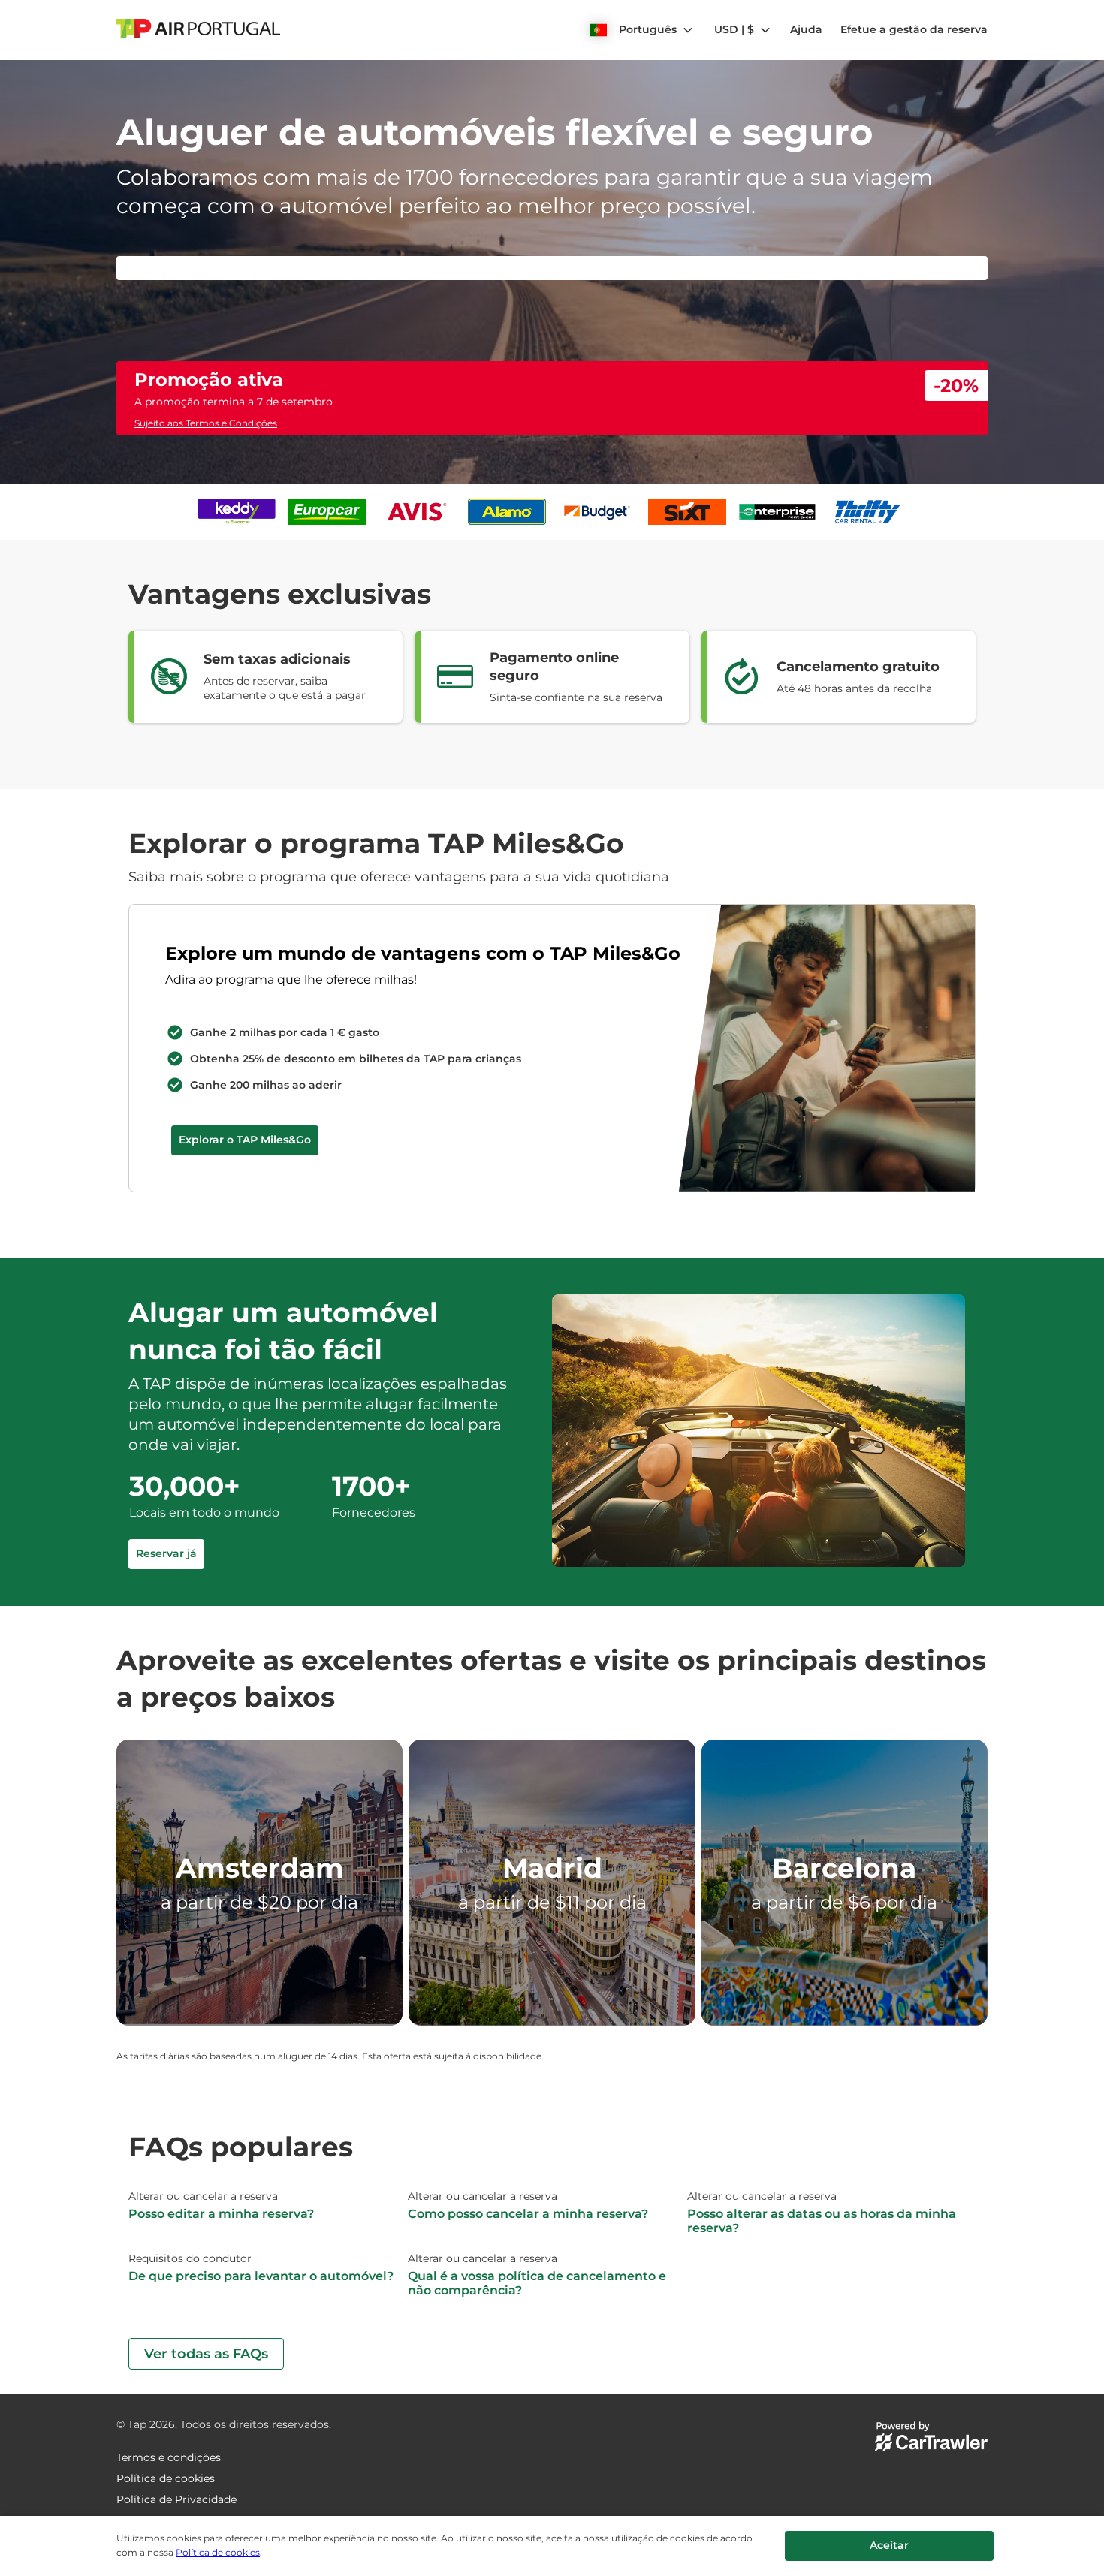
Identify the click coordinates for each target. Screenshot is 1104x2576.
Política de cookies (218, 2552)
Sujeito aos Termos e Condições (206, 721)
